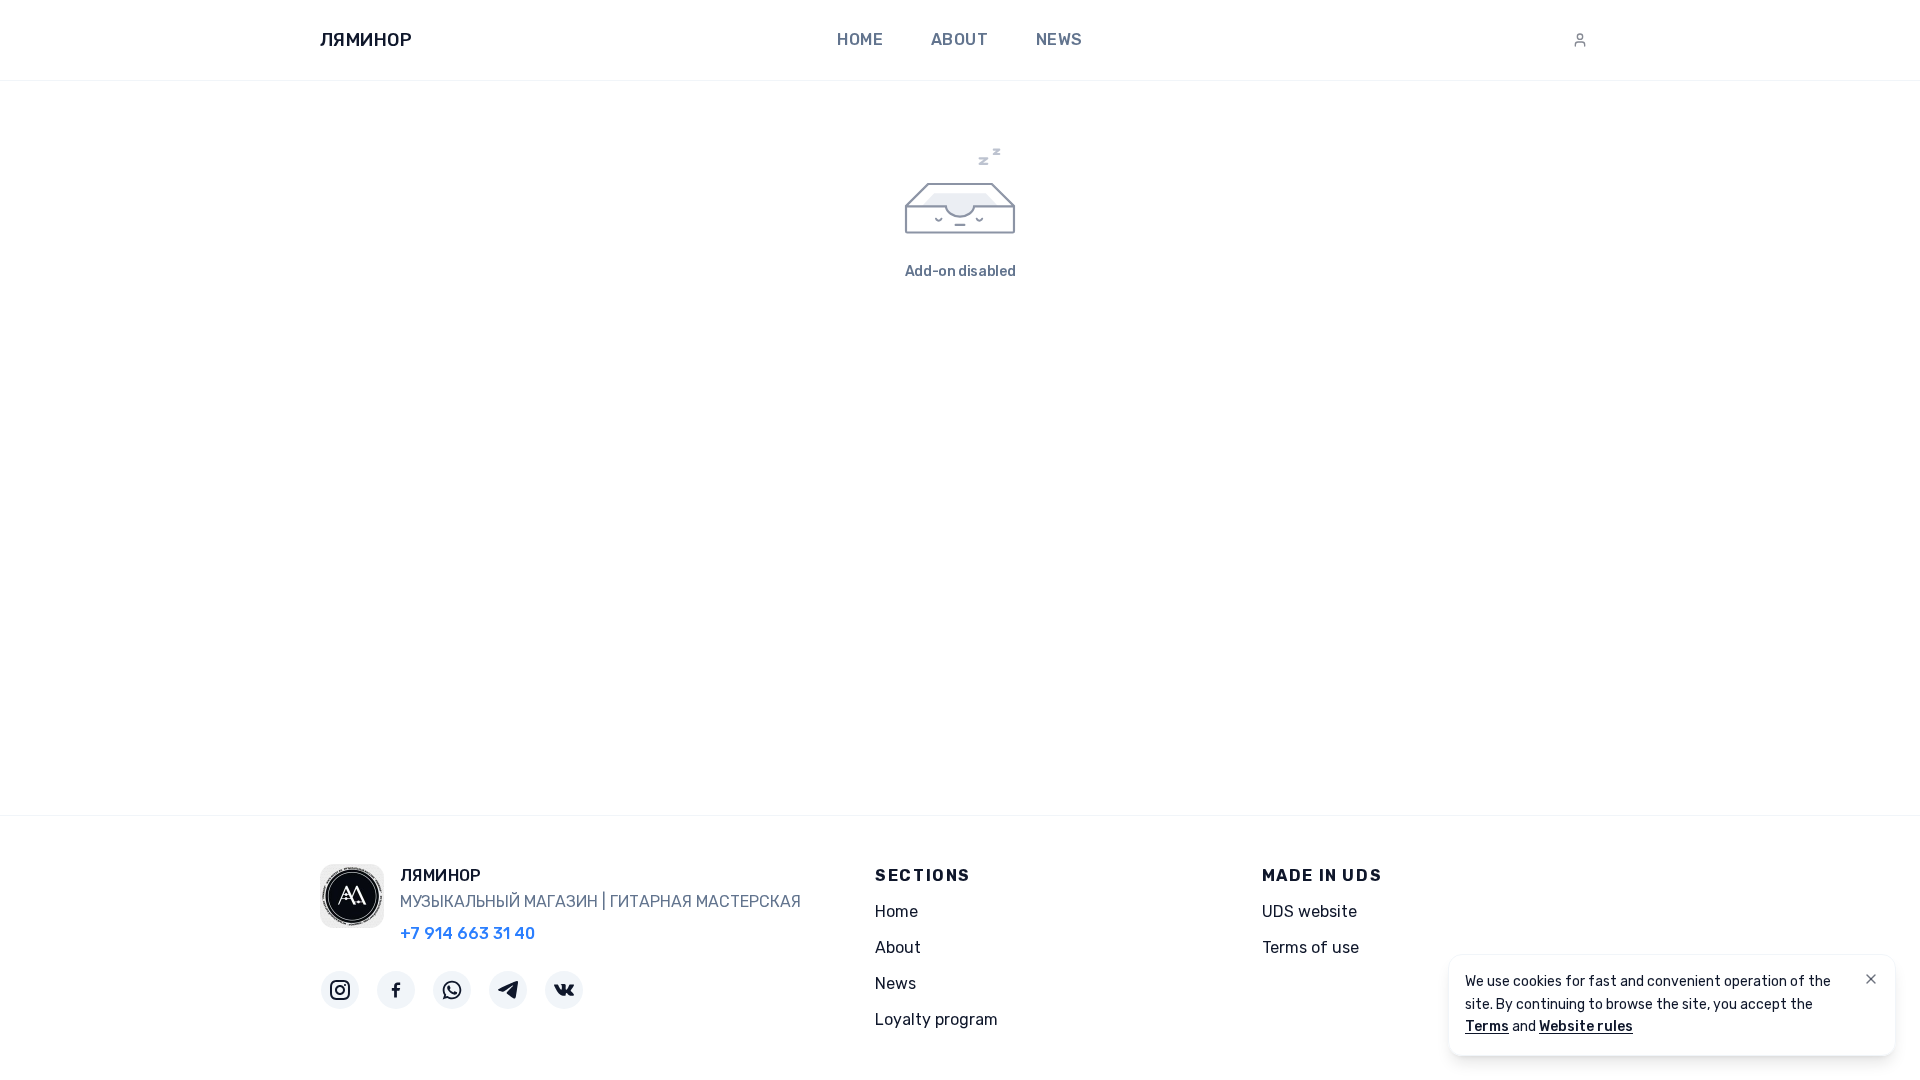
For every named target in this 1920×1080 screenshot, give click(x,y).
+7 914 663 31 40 (467, 933)
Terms (1487, 1026)
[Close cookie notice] (1871, 979)
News (1059, 39)
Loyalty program (936, 1019)
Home (860, 39)
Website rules (1586, 1026)
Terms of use (1310, 947)
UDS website (1309, 911)
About (959, 39)
